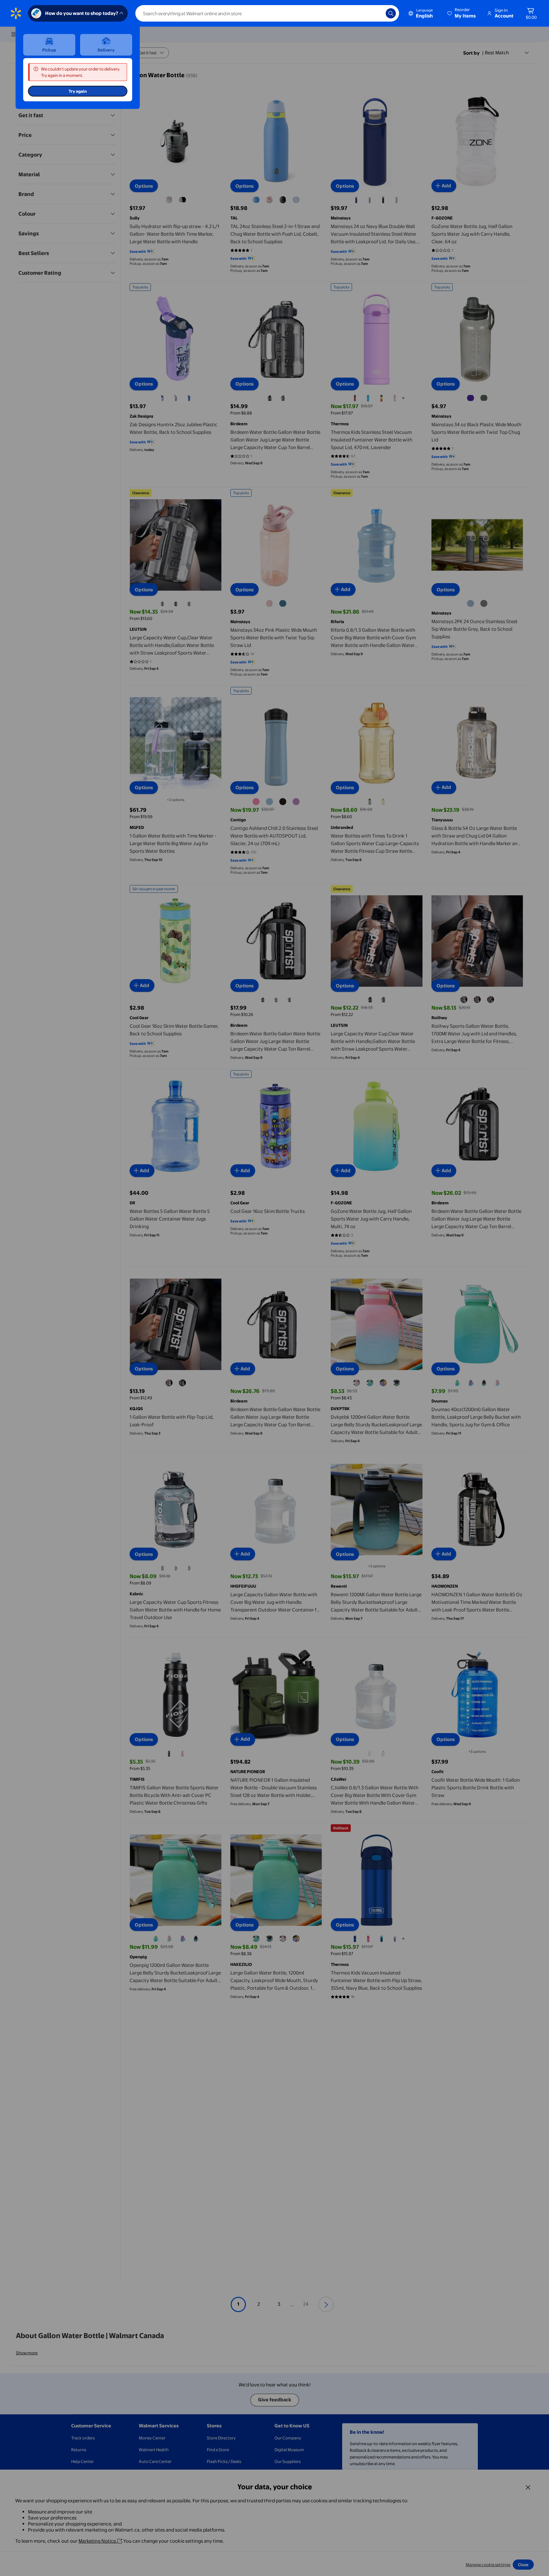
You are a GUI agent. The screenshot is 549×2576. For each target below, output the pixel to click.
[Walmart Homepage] (16, 13)
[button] (462, 13)
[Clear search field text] (376, 13)
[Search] (391, 13)
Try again (78, 91)
